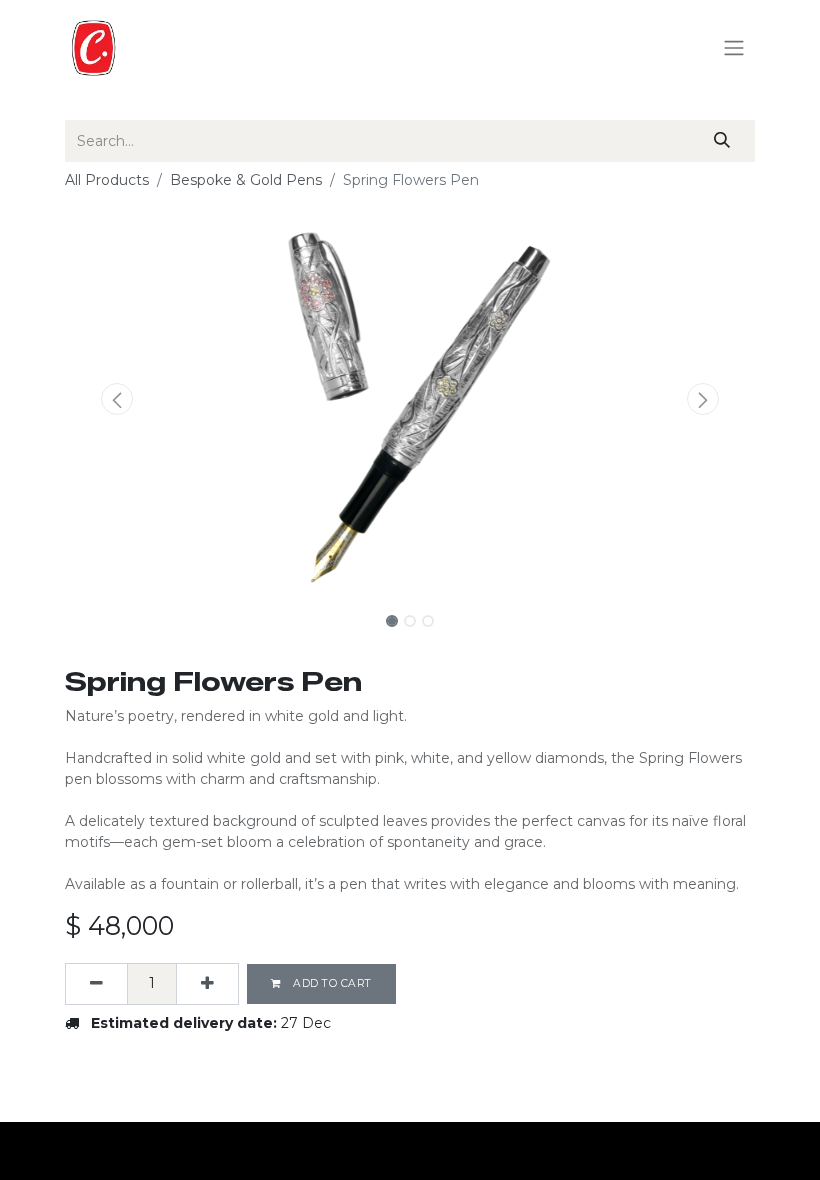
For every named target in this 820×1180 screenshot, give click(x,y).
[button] (117, 399)
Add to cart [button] (331, 983)
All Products (107, 180)
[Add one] (207, 984)
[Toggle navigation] (734, 48)
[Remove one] (96, 984)
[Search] (722, 141)
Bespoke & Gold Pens (246, 180)
